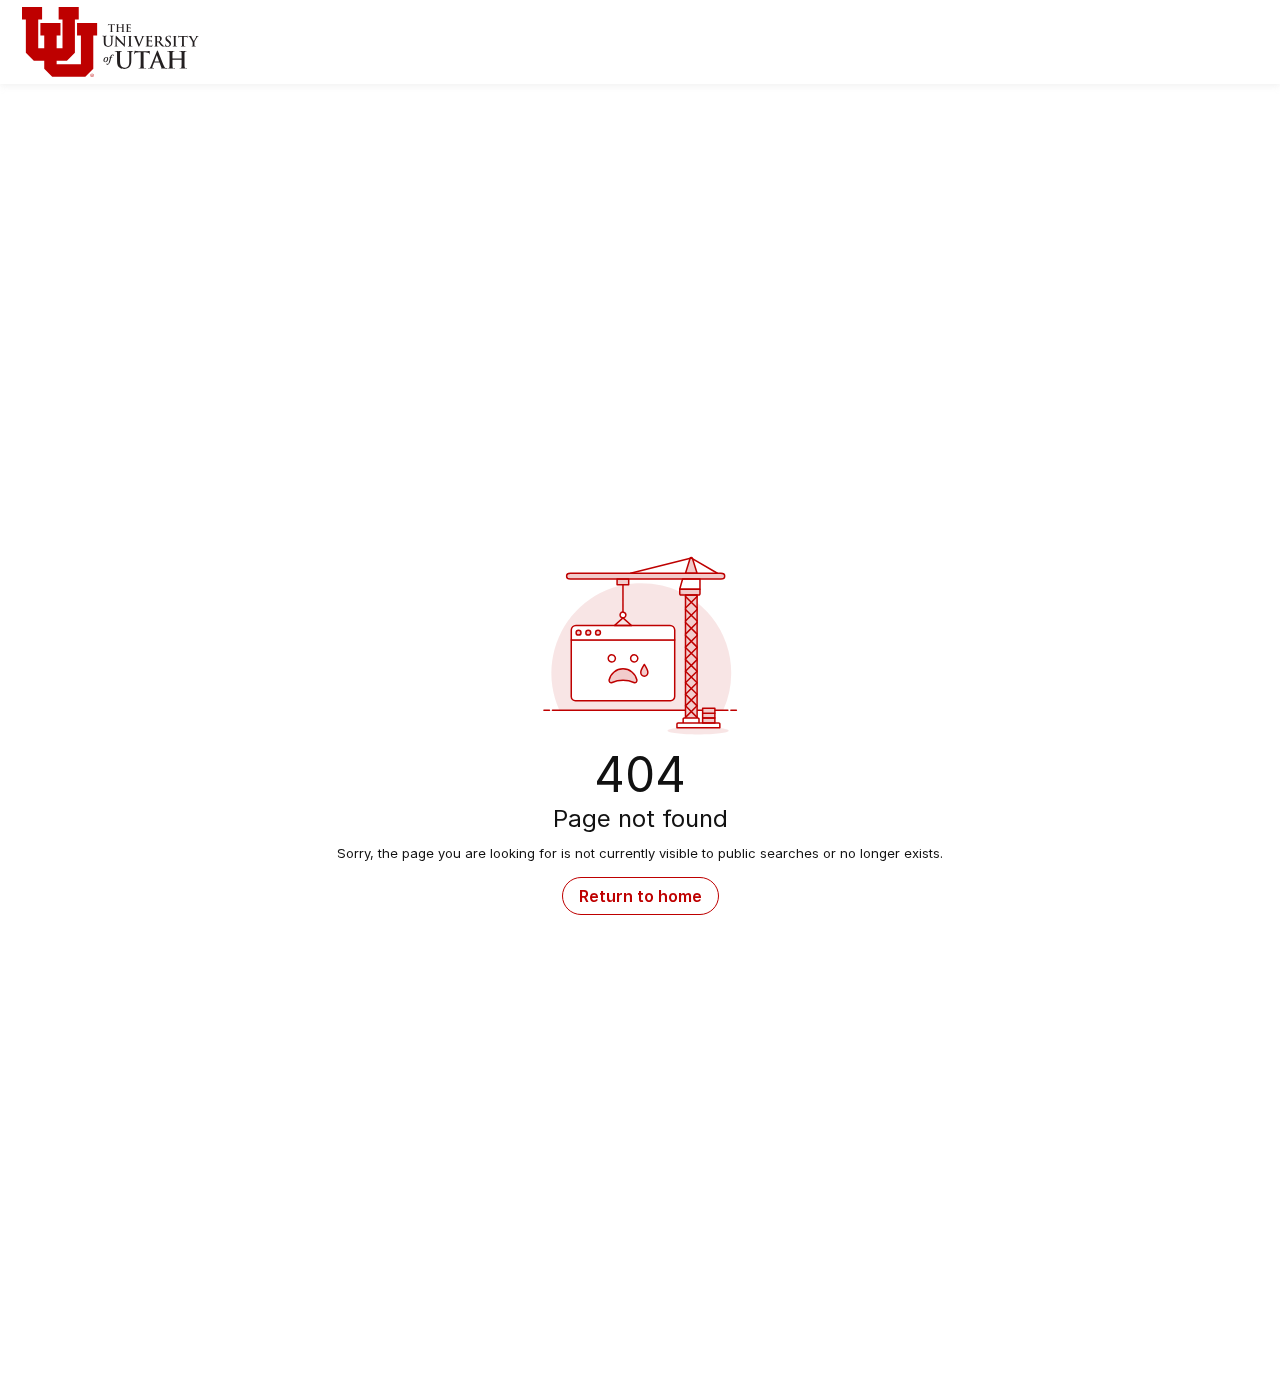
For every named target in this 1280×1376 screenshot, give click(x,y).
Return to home (640, 896)
